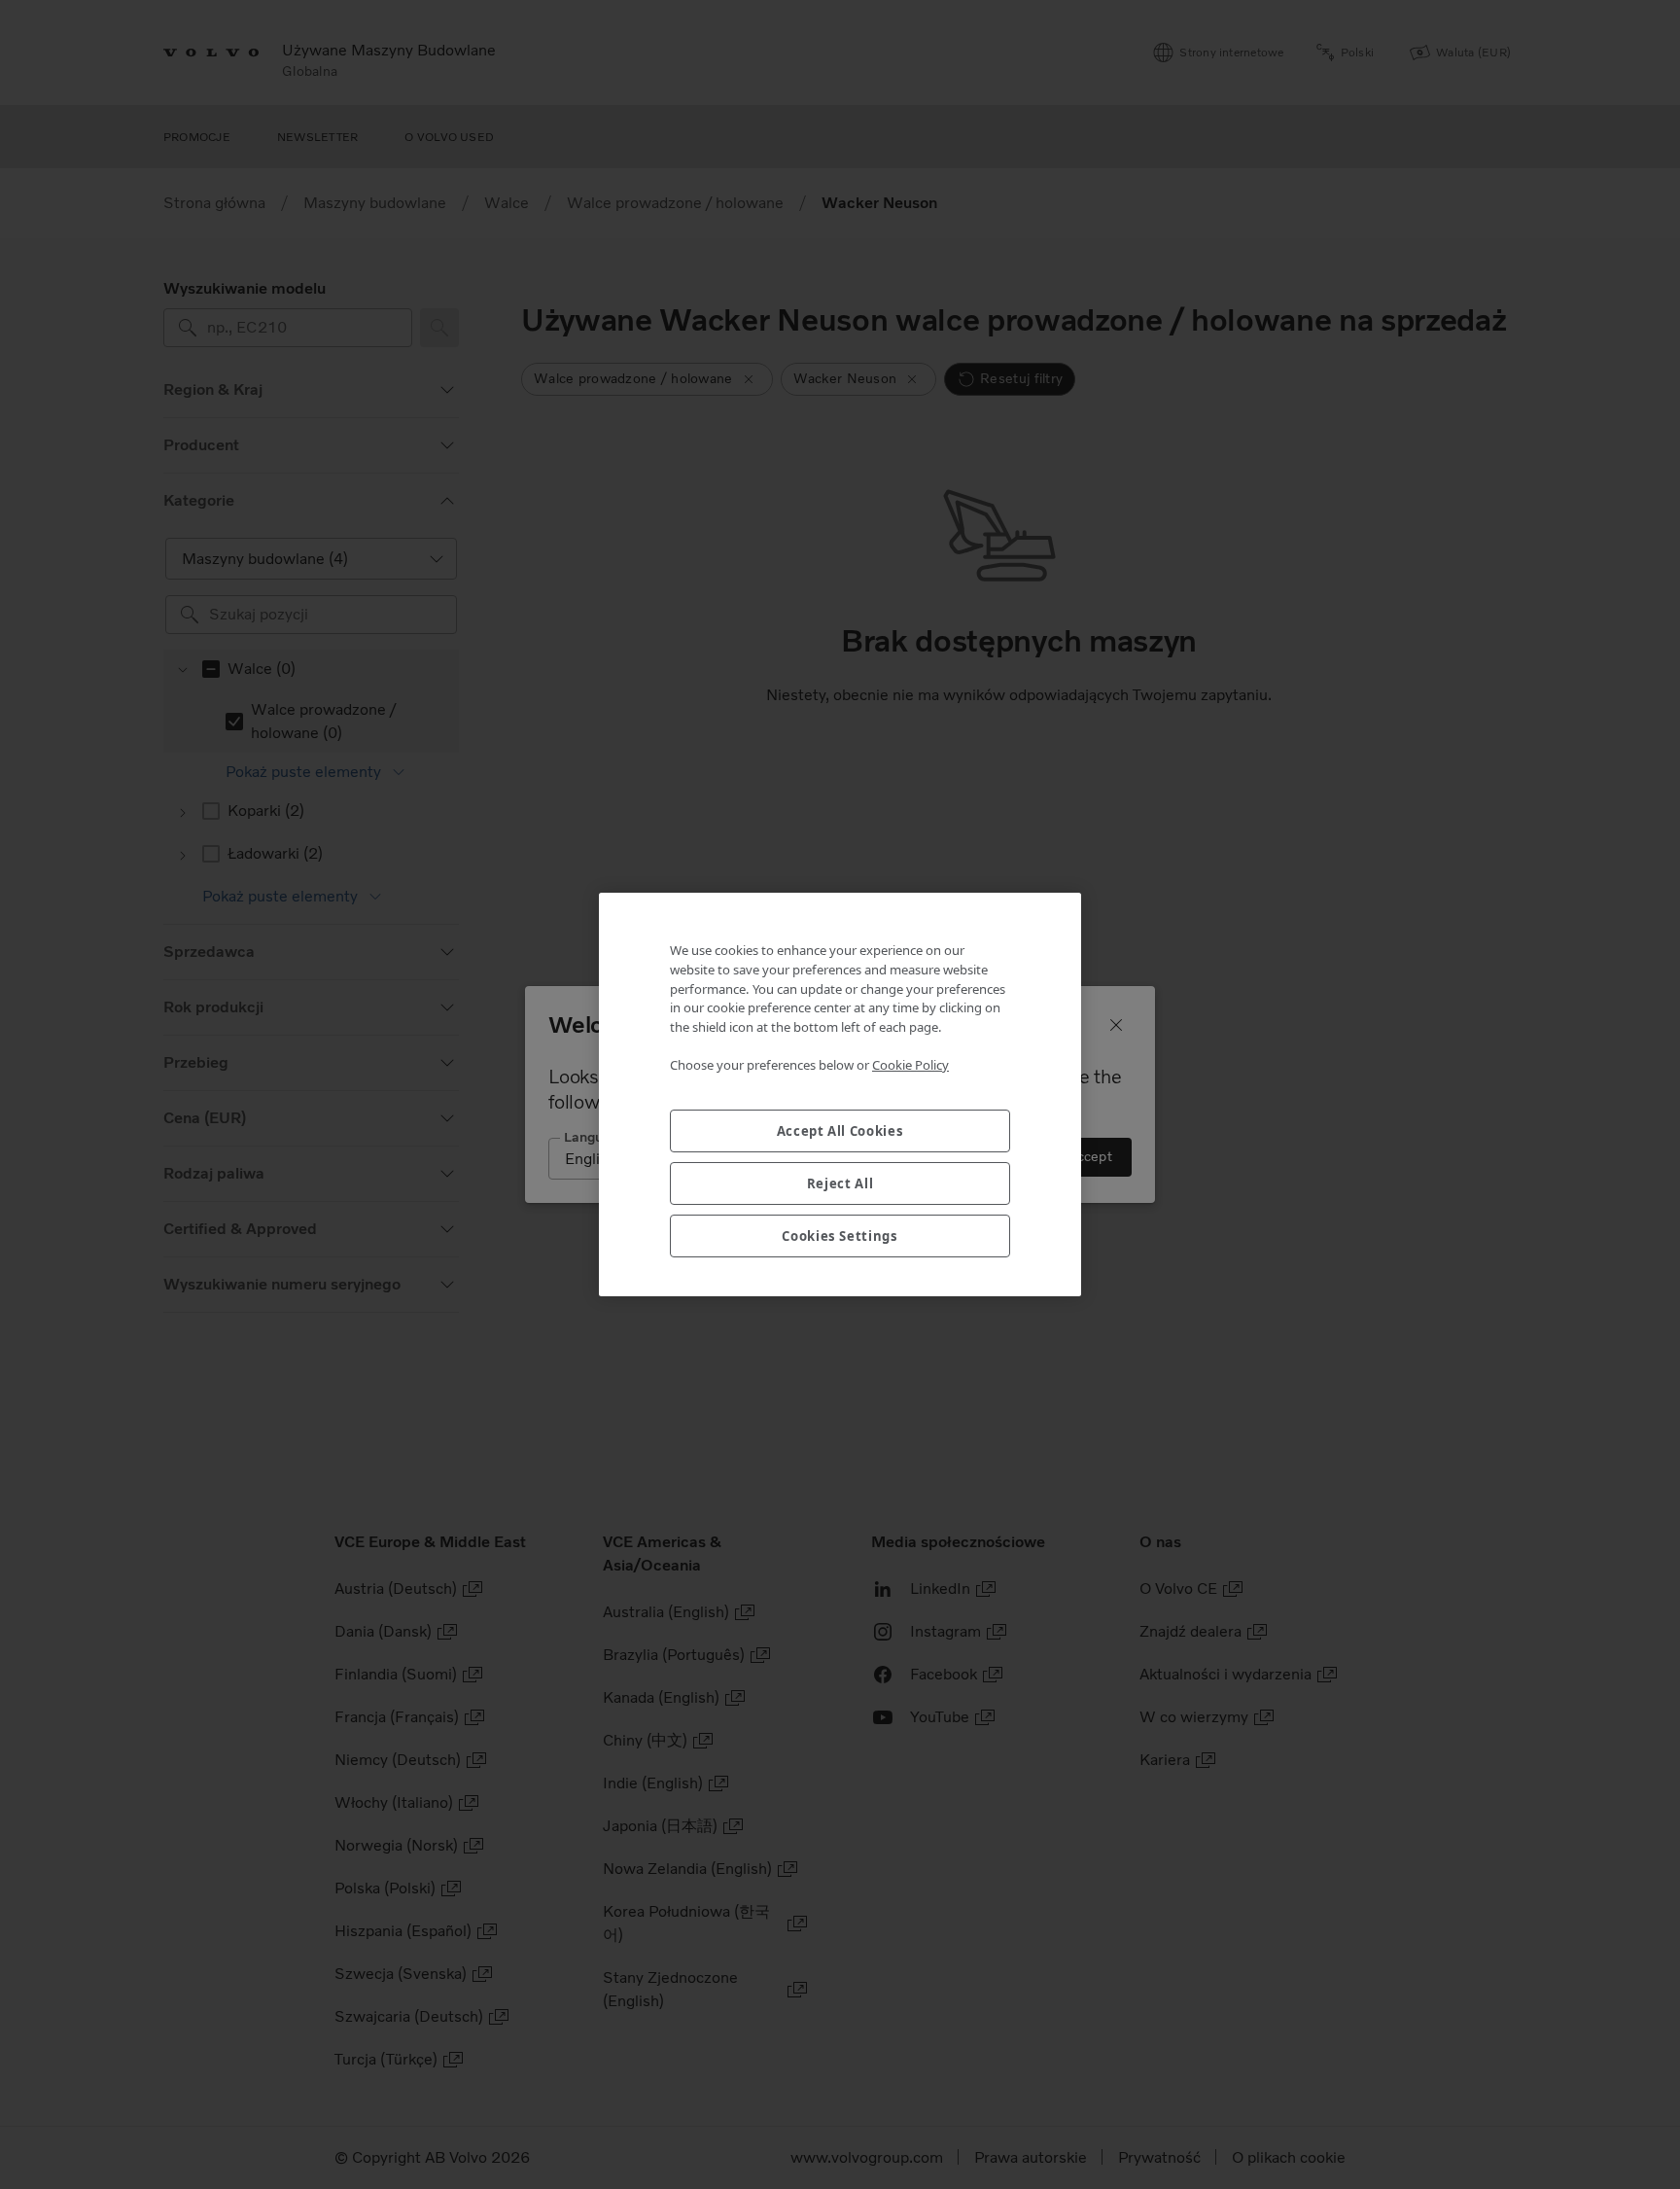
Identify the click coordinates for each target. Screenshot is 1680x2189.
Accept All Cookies (840, 1131)
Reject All (840, 1183)
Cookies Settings (840, 1236)
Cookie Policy (910, 1065)
